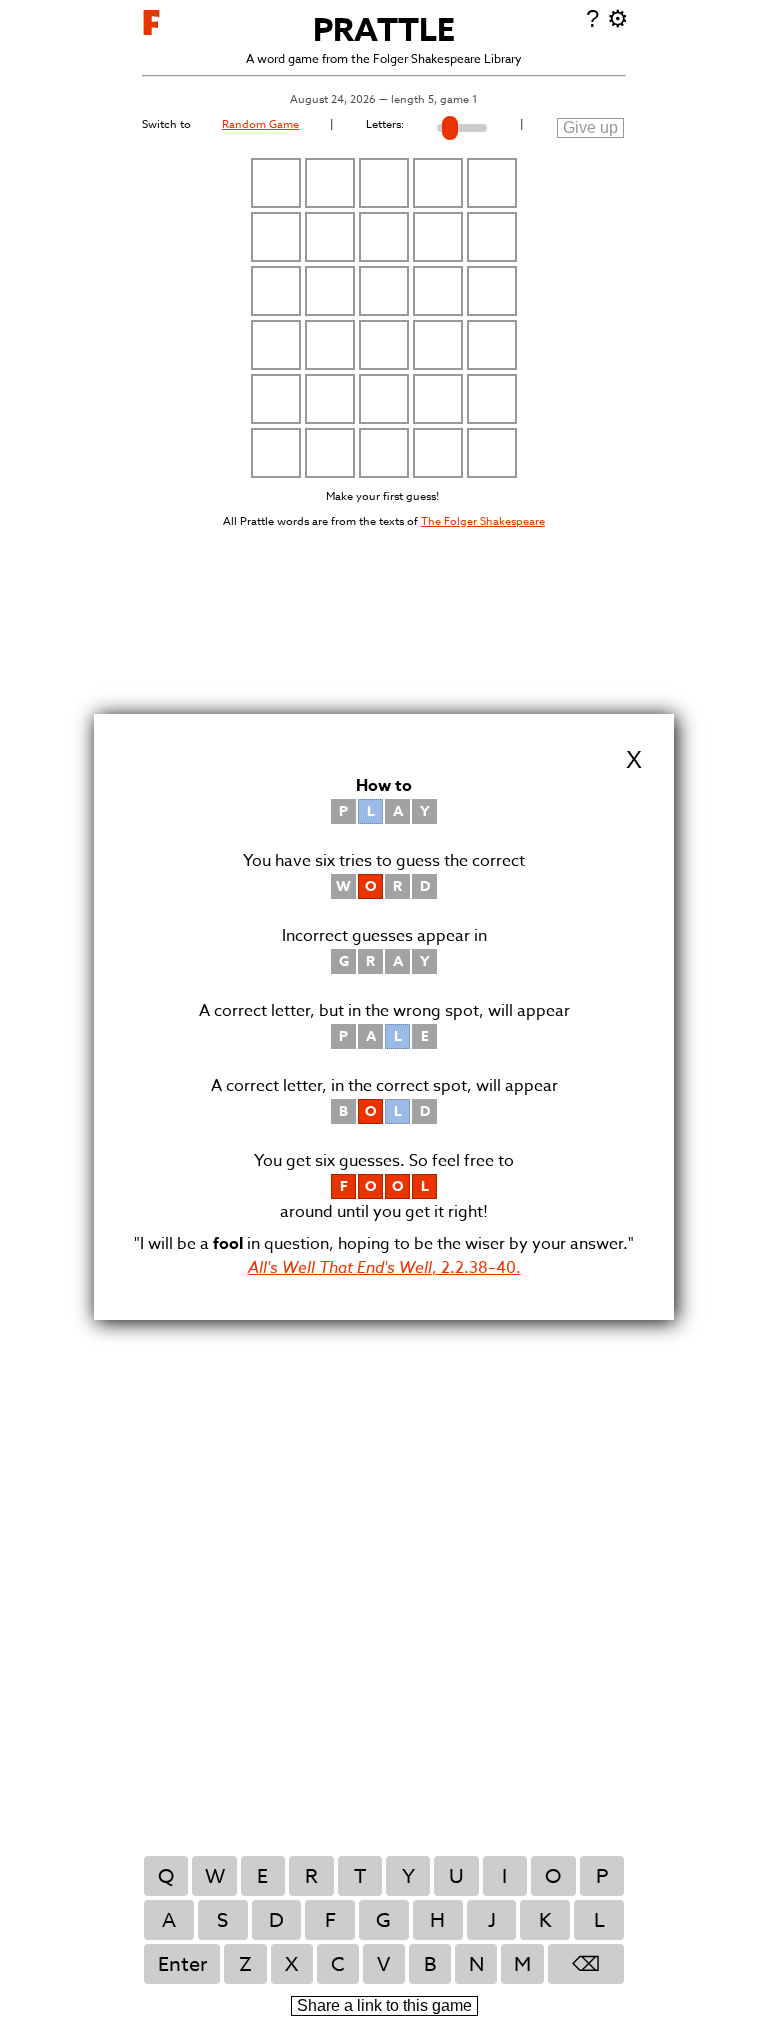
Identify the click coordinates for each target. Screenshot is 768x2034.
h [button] (437, 1920)
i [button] (504, 1876)
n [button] (476, 1964)
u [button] (456, 1876)
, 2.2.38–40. (384, 1268)
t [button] (360, 1876)
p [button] (602, 1876)
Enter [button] (182, 1964)
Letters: (385, 124)
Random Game (260, 124)
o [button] (553, 1876)
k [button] (545, 1920)
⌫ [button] (586, 1964)
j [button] (492, 1920)
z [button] (245, 1964)
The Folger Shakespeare (483, 521)
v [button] (383, 1964)
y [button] (408, 1876)
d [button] (276, 1920)
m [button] (522, 1964)
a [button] (169, 1920)
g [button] (383, 1920)
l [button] (599, 1920)
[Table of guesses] (384, 318)
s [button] (222, 1920)
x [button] (291, 1964)
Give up (590, 127)
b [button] (430, 1964)
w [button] (215, 1876)
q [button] (166, 1876)
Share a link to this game (384, 2005)
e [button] (262, 1876)
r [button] (311, 1876)
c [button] (338, 1964)
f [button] (330, 1920)
